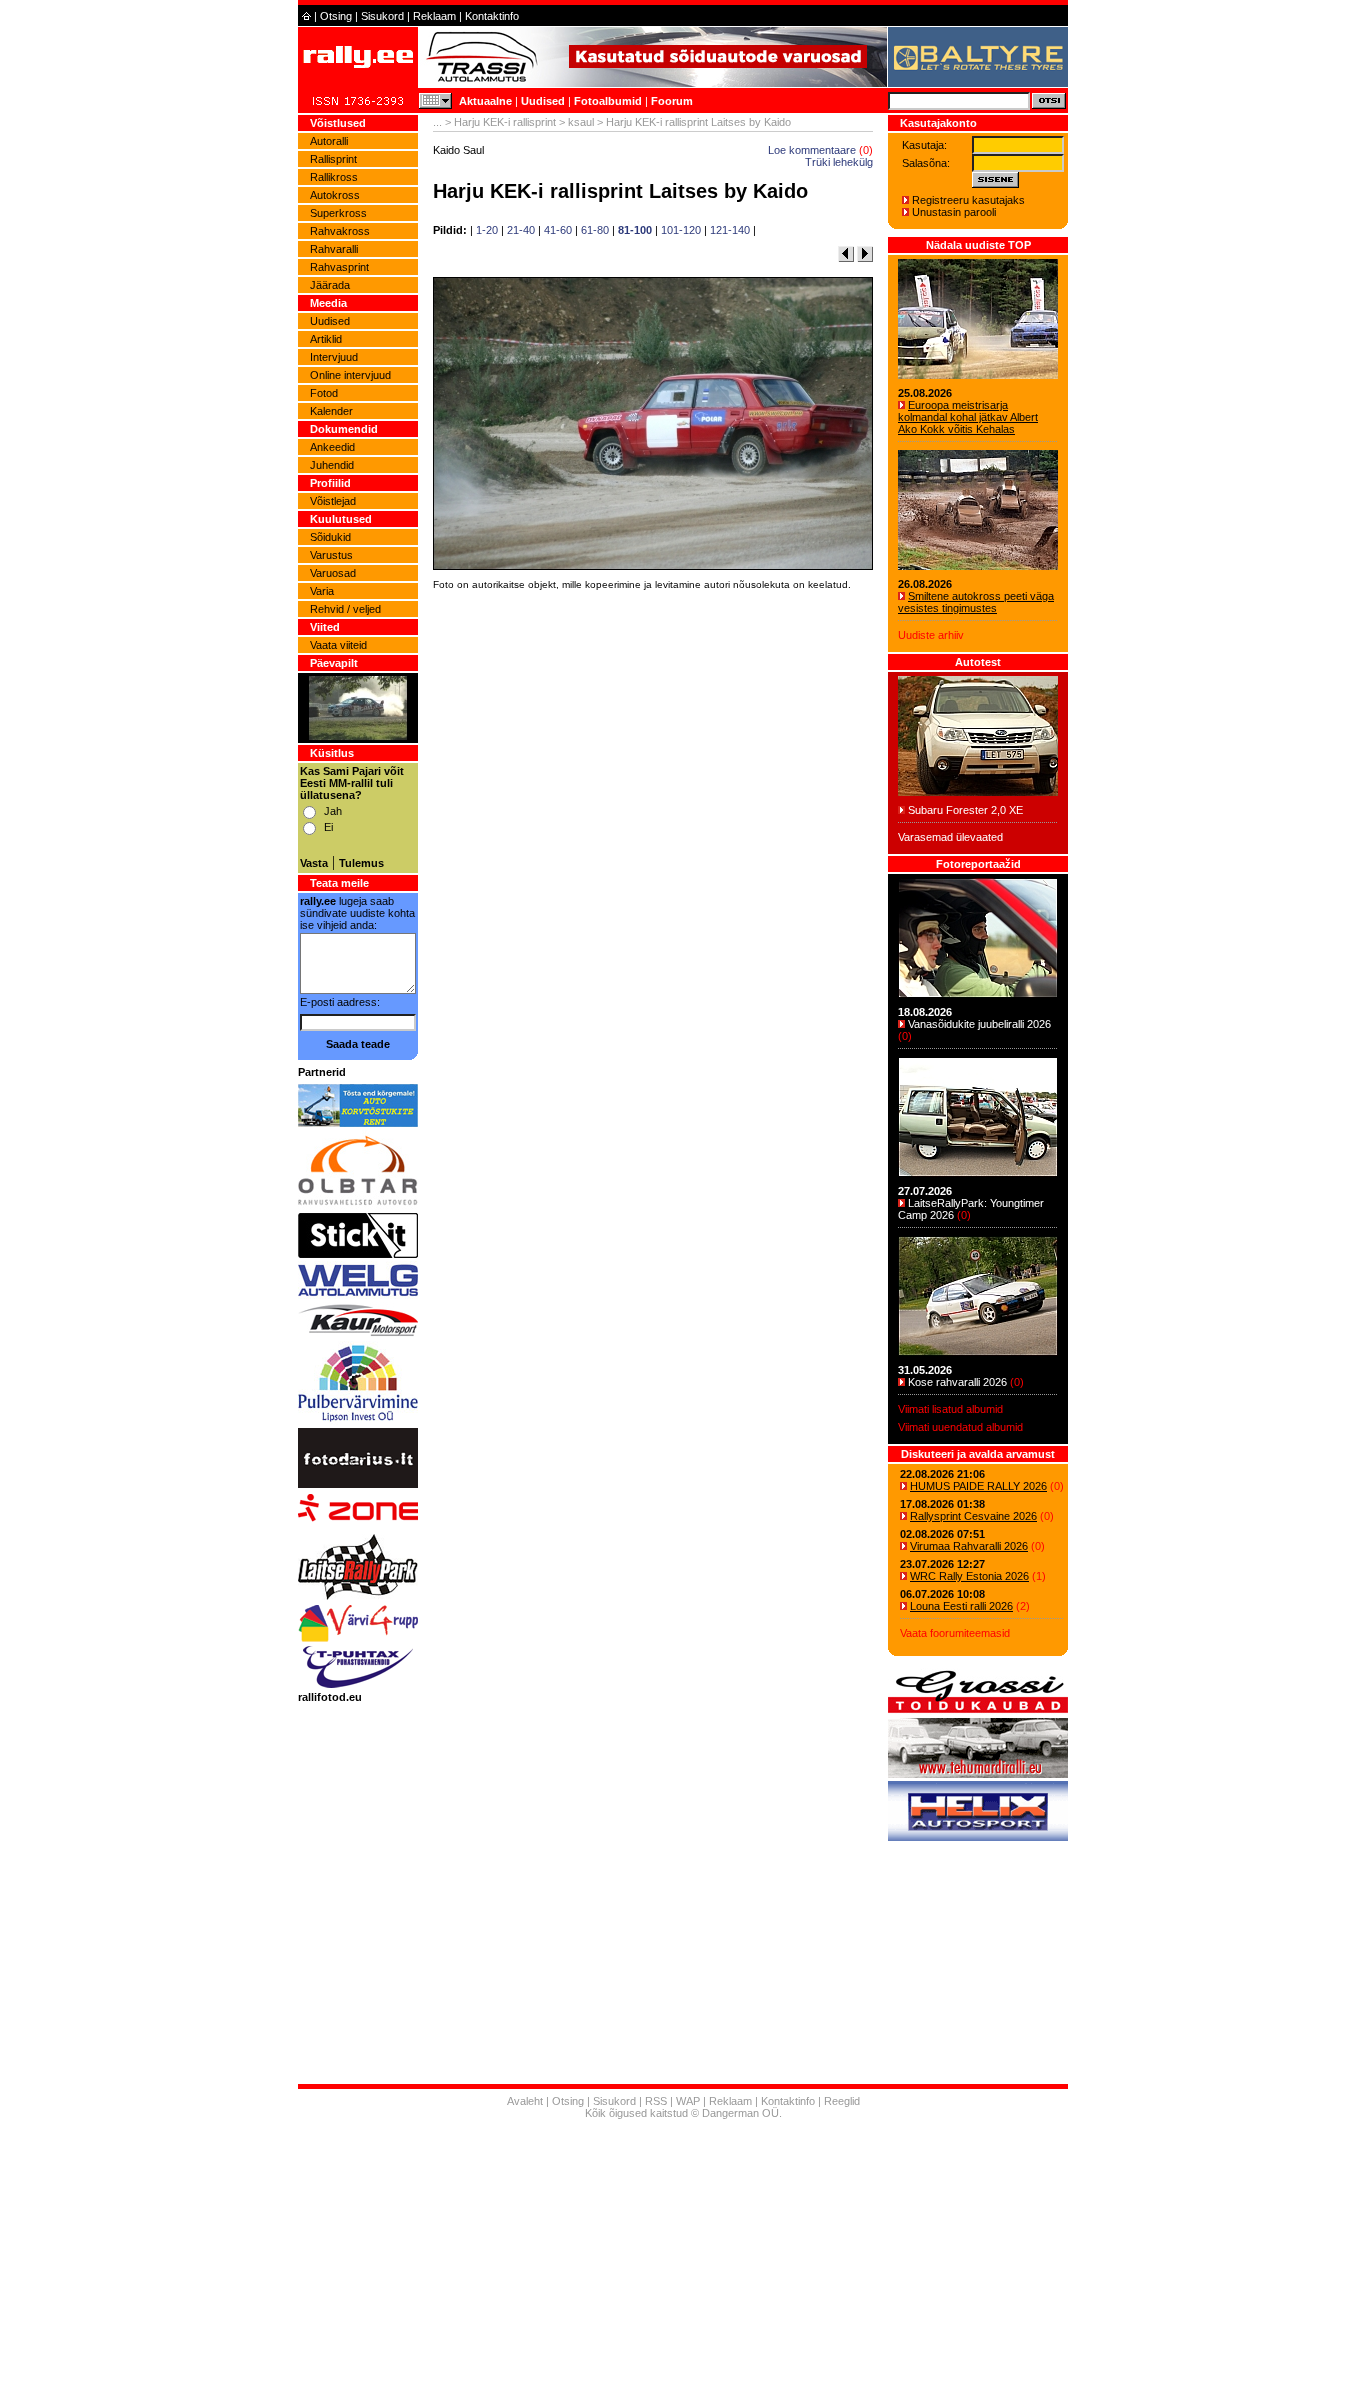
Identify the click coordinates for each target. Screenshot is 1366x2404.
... (437, 122)
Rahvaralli (334, 249)
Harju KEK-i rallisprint (505, 122)
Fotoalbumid (608, 101)
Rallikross (334, 177)
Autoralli (329, 141)
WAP (688, 2101)
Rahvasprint (339, 267)
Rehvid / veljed (345, 609)
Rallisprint (333, 159)
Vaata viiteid (338, 645)
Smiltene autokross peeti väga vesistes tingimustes (976, 602)
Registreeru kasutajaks (968, 200)
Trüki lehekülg (839, 162)
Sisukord (382, 16)
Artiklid (326, 339)
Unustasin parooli (954, 212)
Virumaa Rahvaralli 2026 (969, 1546)
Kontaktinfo (492, 16)
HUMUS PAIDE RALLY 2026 (978, 1486)
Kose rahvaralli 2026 (957, 1382)
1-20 (487, 230)
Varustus (331, 555)
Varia (322, 591)
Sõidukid (330, 537)
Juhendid (332, 465)
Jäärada (330, 285)
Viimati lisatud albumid (950, 1409)
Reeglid (842, 2101)
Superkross (338, 213)
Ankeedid (332, 447)
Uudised (543, 101)
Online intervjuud (350, 375)
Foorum (672, 101)
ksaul (581, 122)
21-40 (521, 230)
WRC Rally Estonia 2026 (969, 1576)
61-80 (595, 230)
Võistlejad (333, 501)
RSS (656, 2101)
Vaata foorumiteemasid (955, 1633)
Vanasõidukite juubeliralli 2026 (979, 1024)
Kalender (331, 411)
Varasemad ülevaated (950, 837)
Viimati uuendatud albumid (960, 1427)
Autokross (335, 195)
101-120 (681, 230)
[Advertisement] (653, 874)
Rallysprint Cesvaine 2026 (973, 1516)
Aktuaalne (485, 101)
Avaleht (525, 2101)
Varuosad (333, 573)
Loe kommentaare (812, 150)
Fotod (324, 393)
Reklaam (434, 16)
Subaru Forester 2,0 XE (965, 810)
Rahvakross (340, 231)
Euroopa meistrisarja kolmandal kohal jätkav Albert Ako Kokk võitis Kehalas (968, 417)
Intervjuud (334, 357)
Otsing (336, 16)
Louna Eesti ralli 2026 (961, 1606)
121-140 (730, 230)
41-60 (558, 230)
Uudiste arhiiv (931, 635)
